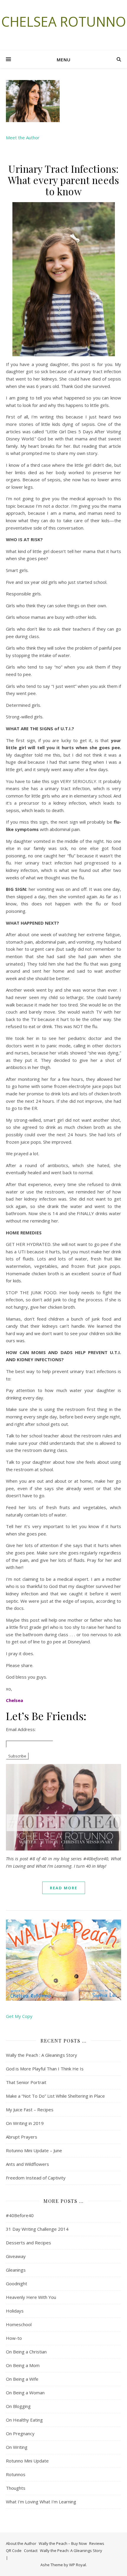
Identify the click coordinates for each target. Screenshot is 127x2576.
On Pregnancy (20, 2433)
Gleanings (16, 2270)
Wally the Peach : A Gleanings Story (41, 2055)
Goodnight (17, 2283)
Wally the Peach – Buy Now (63, 2543)
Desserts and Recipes (29, 2243)
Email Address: (21, 1729)
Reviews (97, 2543)
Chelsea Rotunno (64, 21)
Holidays (15, 2311)
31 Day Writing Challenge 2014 (37, 2229)
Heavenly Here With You (31, 2297)
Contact (31, 2551)
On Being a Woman (25, 2393)
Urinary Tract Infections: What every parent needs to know (64, 180)
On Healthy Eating (24, 2420)
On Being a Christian (26, 2352)
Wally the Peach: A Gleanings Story (71, 2551)
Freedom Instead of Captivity (36, 2178)
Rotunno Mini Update (27, 2461)
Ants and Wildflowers (27, 2164)
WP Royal (78, 2565)
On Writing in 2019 (25, 2123)
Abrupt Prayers (22, 2137)
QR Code (14, 2551)
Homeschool (19, 2324)
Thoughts (16, 2488)
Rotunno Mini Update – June (34, 2150)
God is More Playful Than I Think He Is (45, 2069)
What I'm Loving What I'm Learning (41, 2502)
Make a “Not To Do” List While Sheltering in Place (55, 2096)
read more (64, 1888)
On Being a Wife (22, 2379)
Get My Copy (19, 2016)
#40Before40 (20, 2215)
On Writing (17, 2447)
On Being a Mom (23, 2365)
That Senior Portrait (26, 2082)
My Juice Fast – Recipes (30, 2110)
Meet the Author (23, 138)
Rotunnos (16, 2474)
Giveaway (16, 2256)
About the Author (21, 2543)
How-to (14, 2338)
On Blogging (18, 2406)
